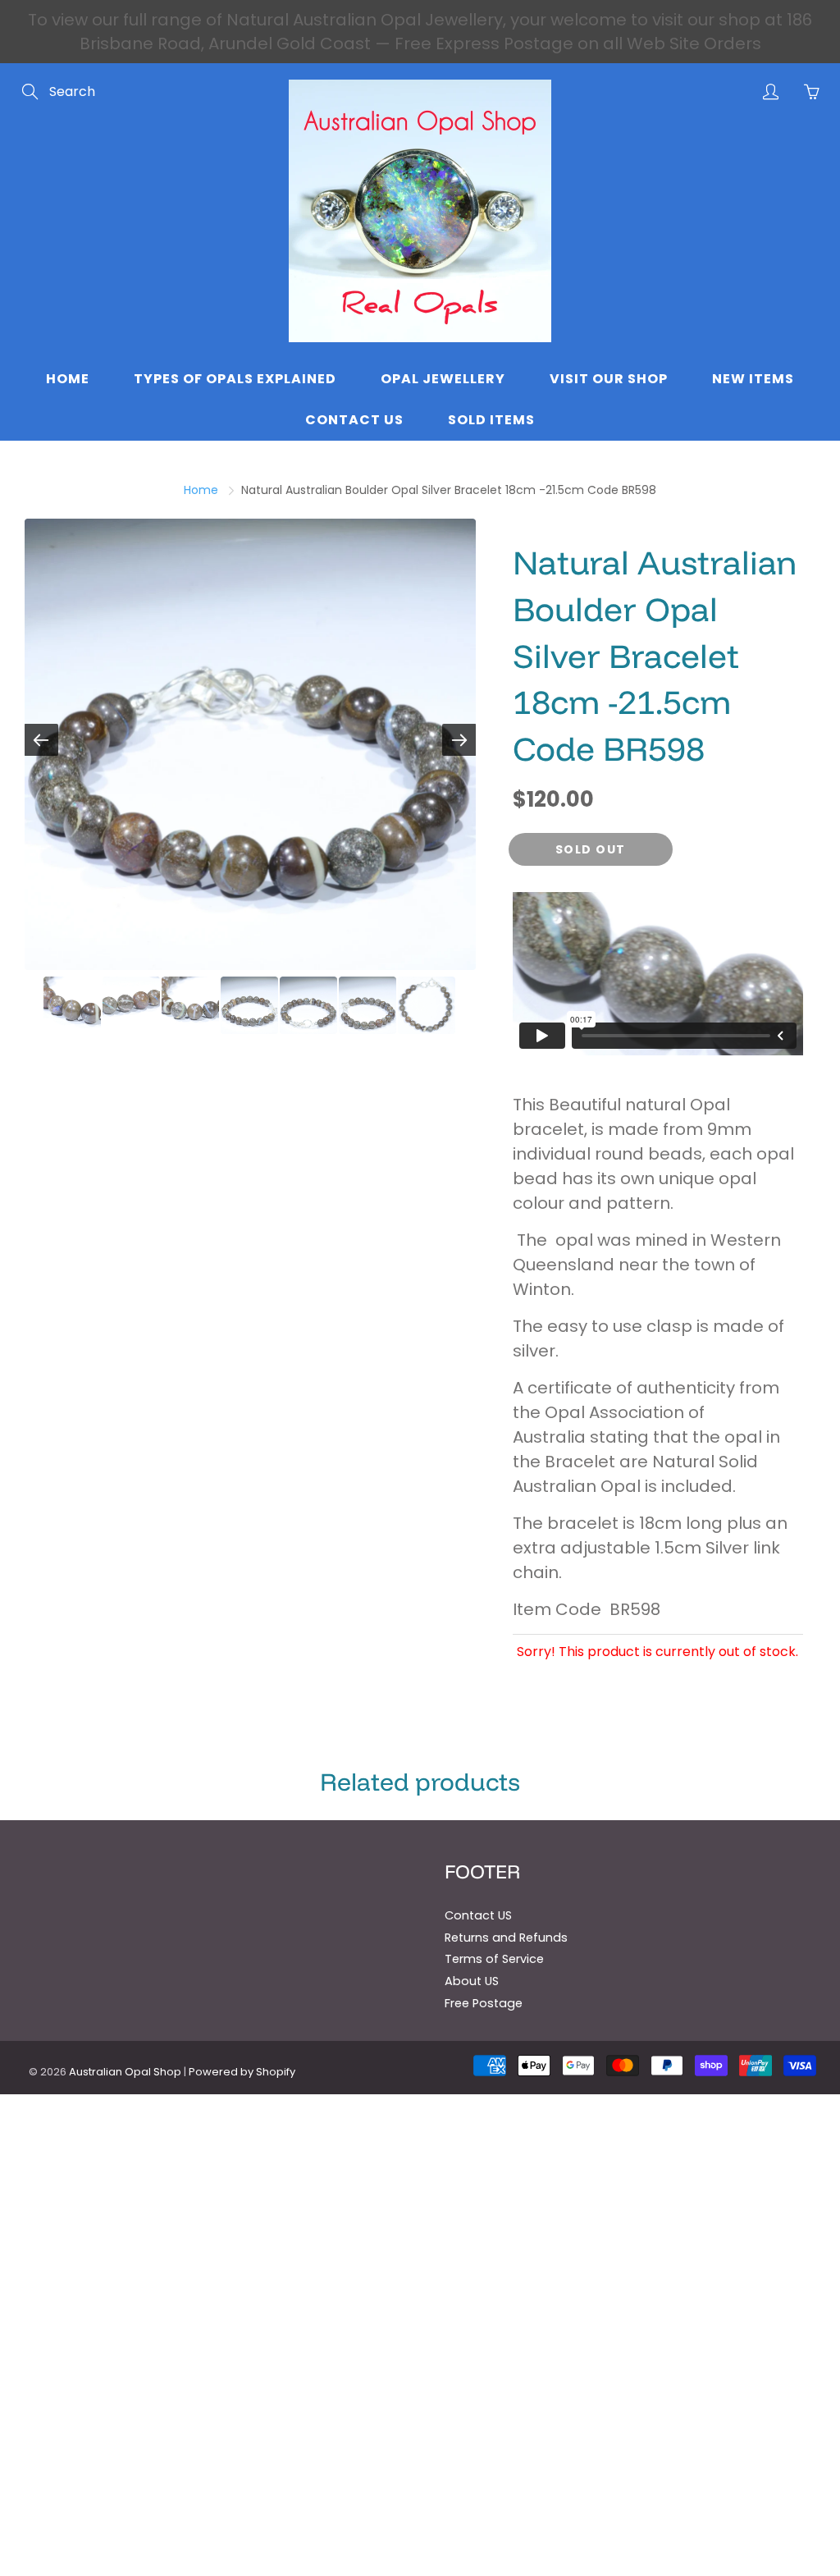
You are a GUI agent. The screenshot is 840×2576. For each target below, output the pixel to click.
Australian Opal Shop (125, 2072)
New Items (753, 379)
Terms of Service (494, 1959)
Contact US (478, 1915)
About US (472, 1981)
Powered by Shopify (242, 2072)
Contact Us (354, 420)
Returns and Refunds (506, 1938)
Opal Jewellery (443, 379)
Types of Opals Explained (235, 379)
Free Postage (484, 2003)
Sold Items (491, 420)
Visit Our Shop (609, 379)
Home (68, 379)
